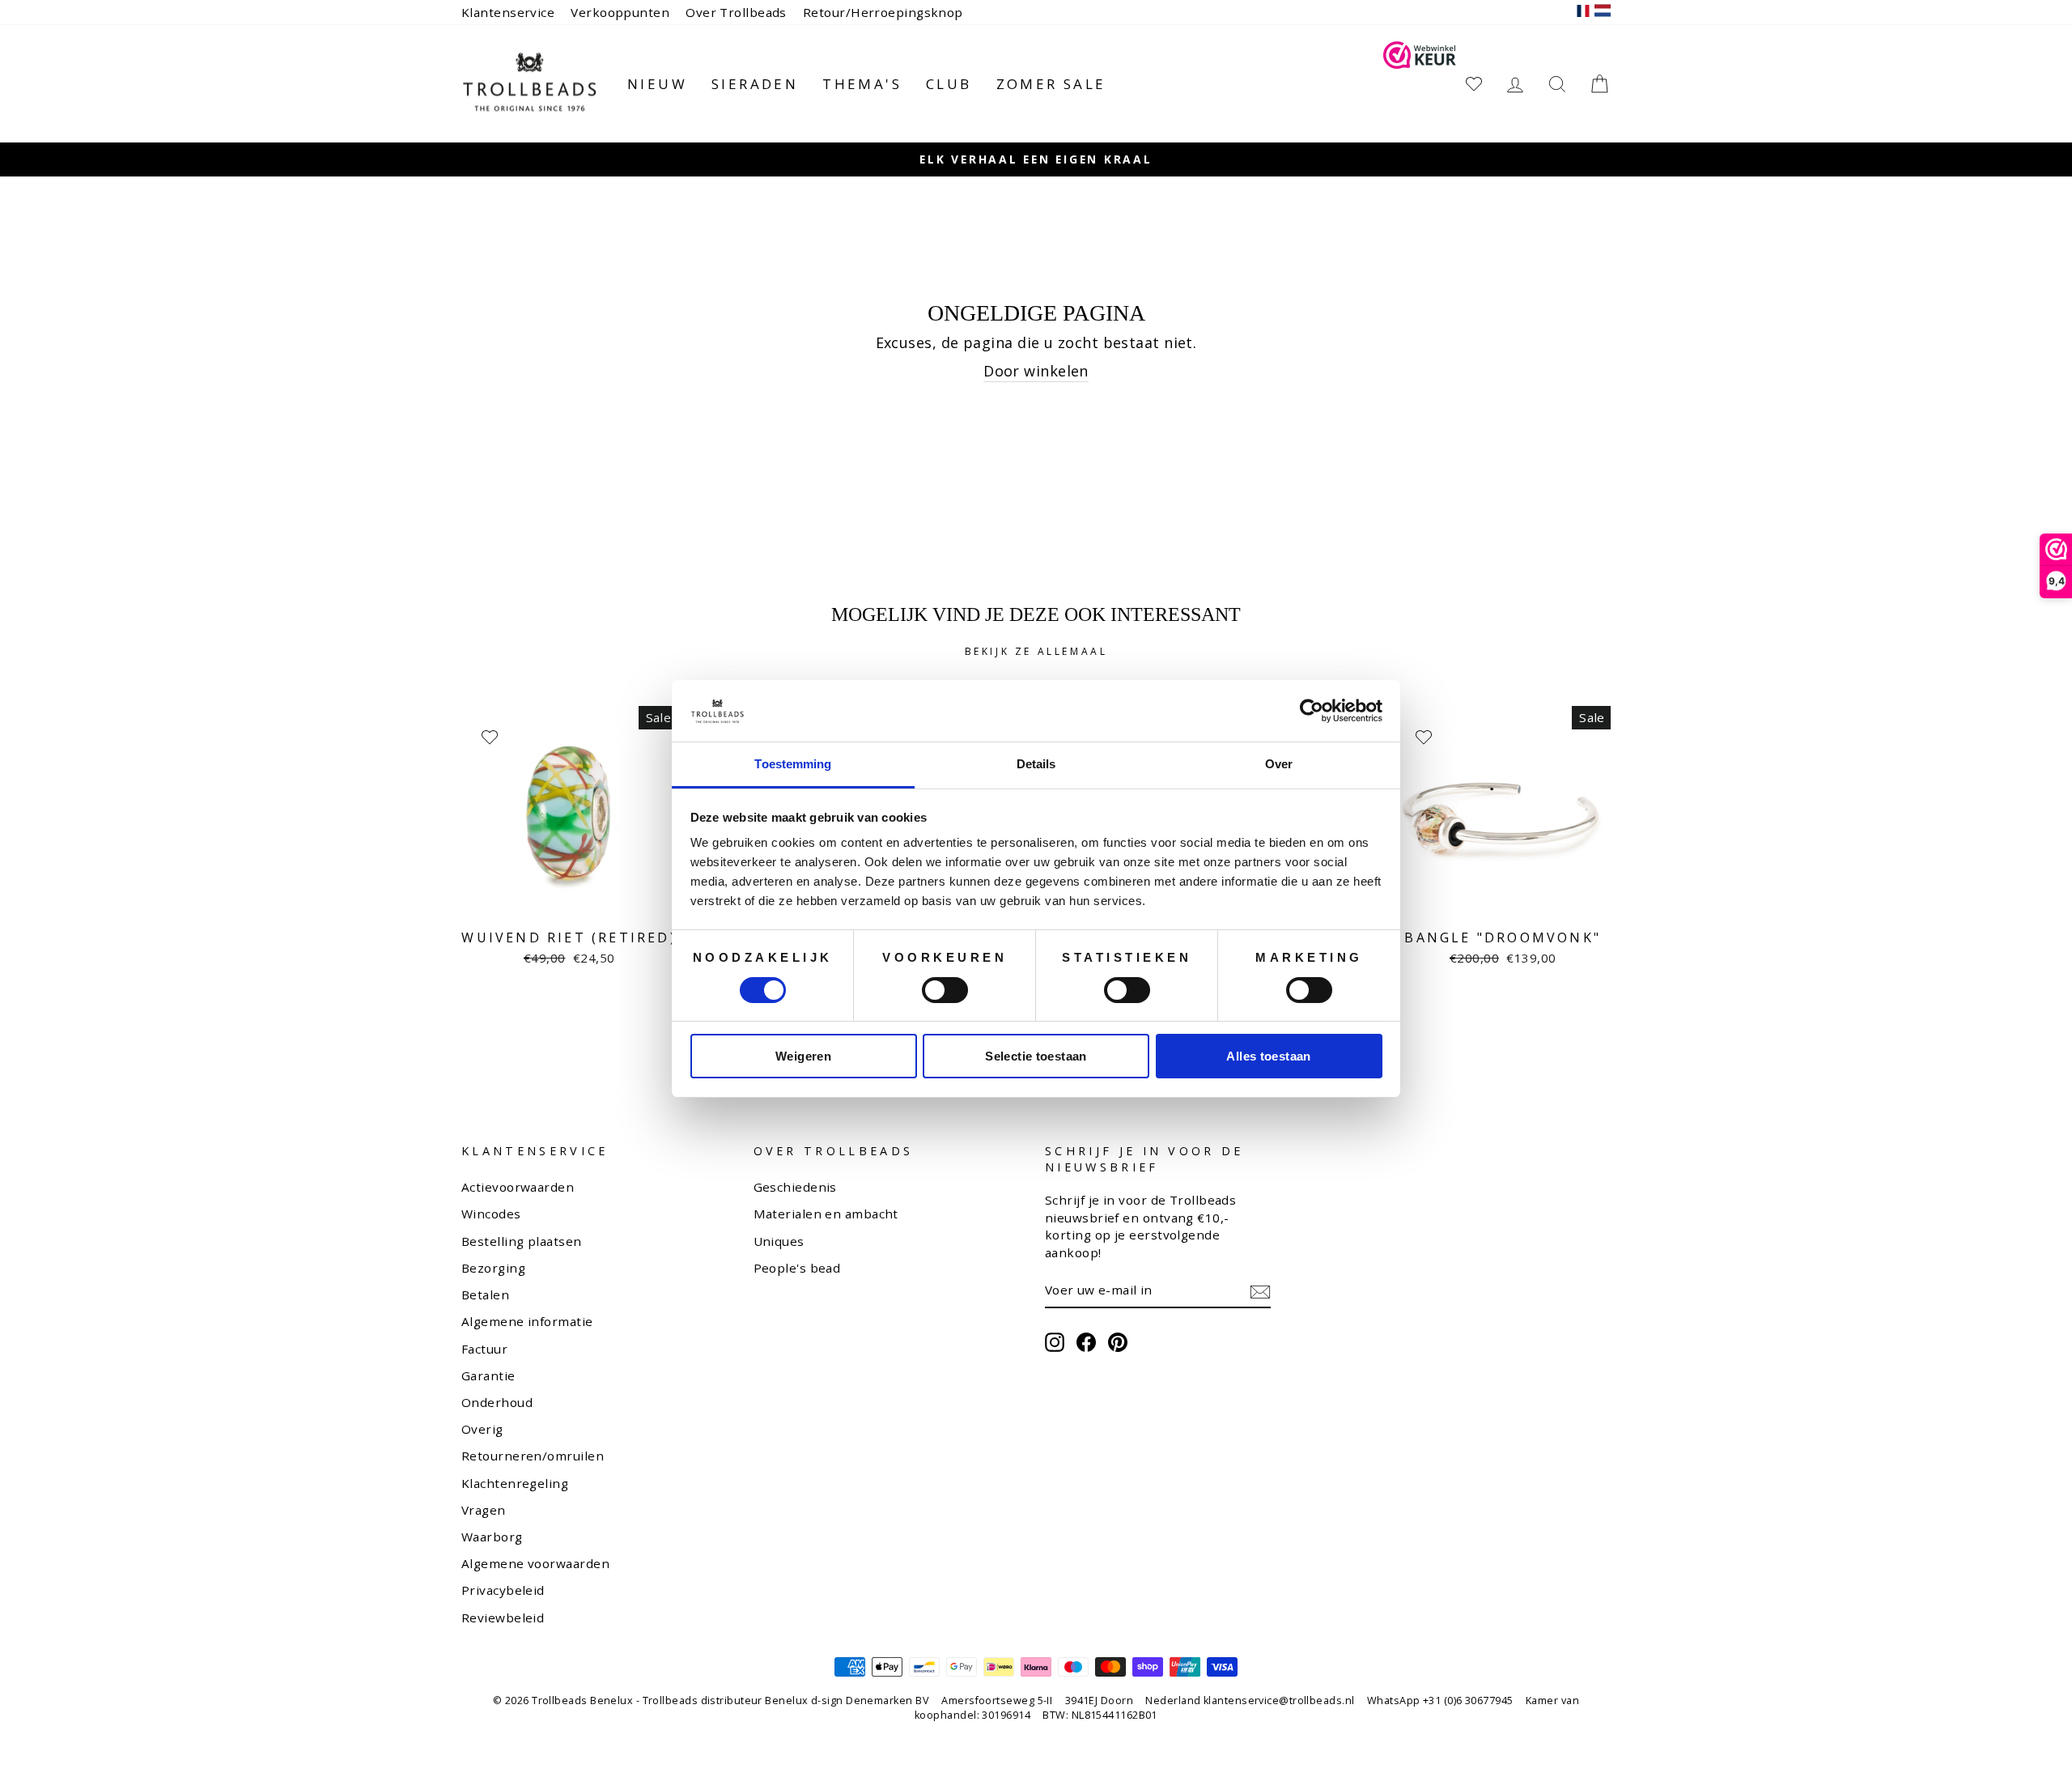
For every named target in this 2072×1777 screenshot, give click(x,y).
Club (949, 84)
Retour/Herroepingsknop (883, 12)
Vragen (484, 1510)
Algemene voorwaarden (535, 1563)
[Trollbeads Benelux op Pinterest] (1118, 1342)
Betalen (485, 1294)
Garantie (488, 1375)
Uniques (779, 1241)
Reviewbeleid (503, 1618)
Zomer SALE (1051, 84)
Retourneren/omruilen (533, 1456)
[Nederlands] (1603, 13)
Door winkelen (1036, 371)
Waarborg (492, 1537)
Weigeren (803, 1056)
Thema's (862, 84)
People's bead (797, 1268)
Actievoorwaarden (518, 1187)
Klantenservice (508, 12)
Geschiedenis (795, 1187)
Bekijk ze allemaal (1036, 651)
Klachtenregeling (515, 1483)
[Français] (1583, 13)
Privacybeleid (503, 1590)
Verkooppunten (620, 12)
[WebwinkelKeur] (1420, 84)
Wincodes (491, 1214)
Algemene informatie (527, 1321)
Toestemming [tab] (793, 764)
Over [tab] (1279, 764)
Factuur (484, 1349)
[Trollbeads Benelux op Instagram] (1055, 1342)
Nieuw (657, 84)
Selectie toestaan (1036, 1056)
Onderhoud (497, 1402)
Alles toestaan (1268, 1056)
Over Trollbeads (736, 12)
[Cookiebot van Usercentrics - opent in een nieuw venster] (1312, 711)
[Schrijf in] (1260, 1291)
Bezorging (493, 1268)
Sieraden (755, 84)
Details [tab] (1036, 764)
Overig (482, 1429)
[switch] (945, 990)
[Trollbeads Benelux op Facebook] (1086, 1342)
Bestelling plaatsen (522, 1241)
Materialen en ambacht (826, 1214)
